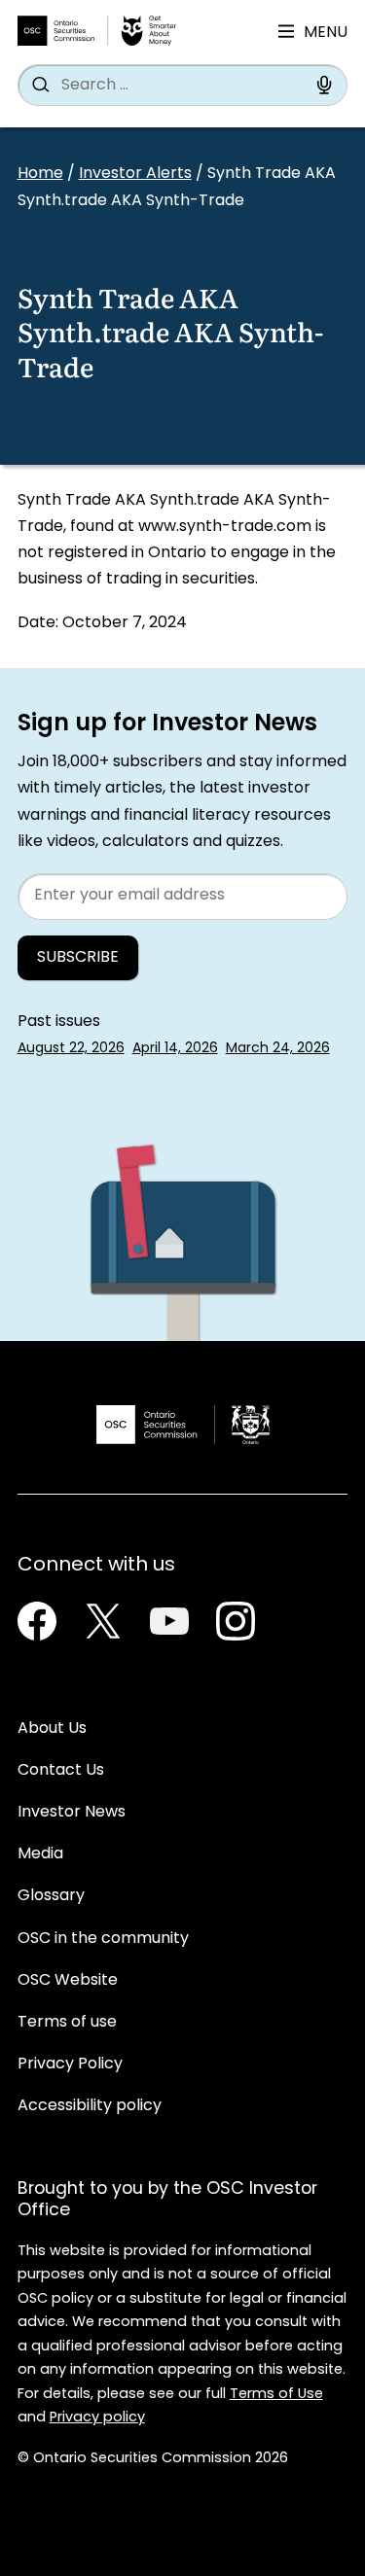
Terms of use (67, 2023)
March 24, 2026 (278, 1049)
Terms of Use (276, 2395)
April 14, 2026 (175, 1049)
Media (40, 1854)
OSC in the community (103, 1939)
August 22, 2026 (71, 1049)
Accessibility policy (90, 2106)
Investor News (72, 1813)
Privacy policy (97, 2418)
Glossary (51, 1896)
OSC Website (68, 1981)
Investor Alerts (135, 174)
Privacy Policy (70, 2064)
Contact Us (61, 1771)
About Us (52, 1729)
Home (40, 174)
